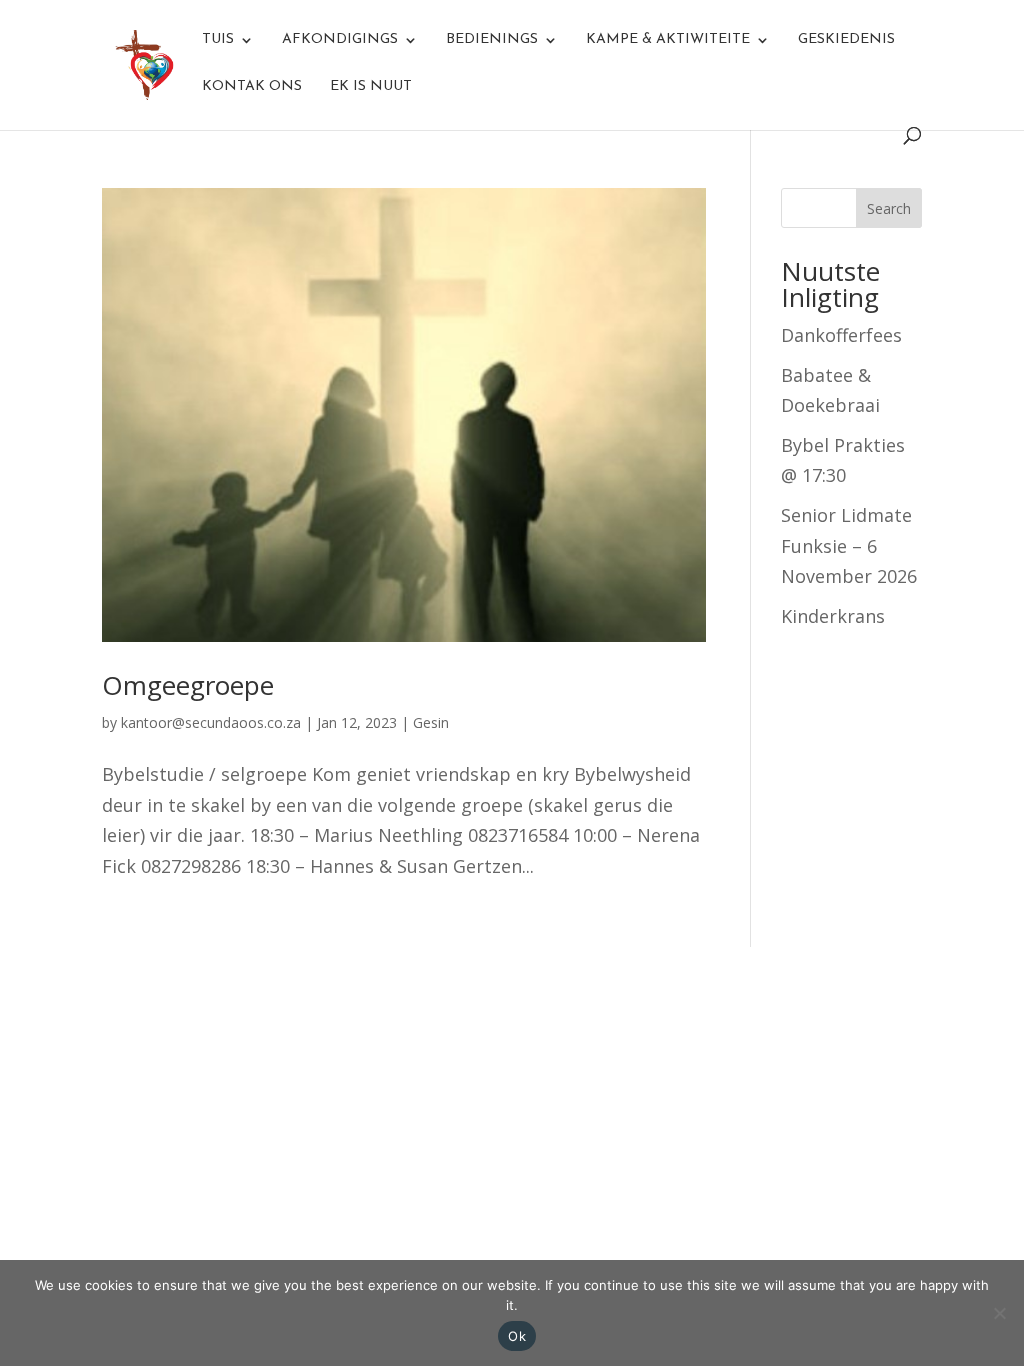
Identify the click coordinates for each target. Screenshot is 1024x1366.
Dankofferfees (841, 335)
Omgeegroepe (188, 685)
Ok (517, 1336)
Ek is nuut (371, 87)
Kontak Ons (252, 87)
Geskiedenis (846, 40)
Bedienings (492, 40)
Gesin (431, 722)
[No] (999, 1313)
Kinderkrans (833, 616)
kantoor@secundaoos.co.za (211, 722)
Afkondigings (340, 40)
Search (889, 208)
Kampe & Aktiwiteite (668, 40)
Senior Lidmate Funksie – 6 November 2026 (849, 545)
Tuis (218, 40)
